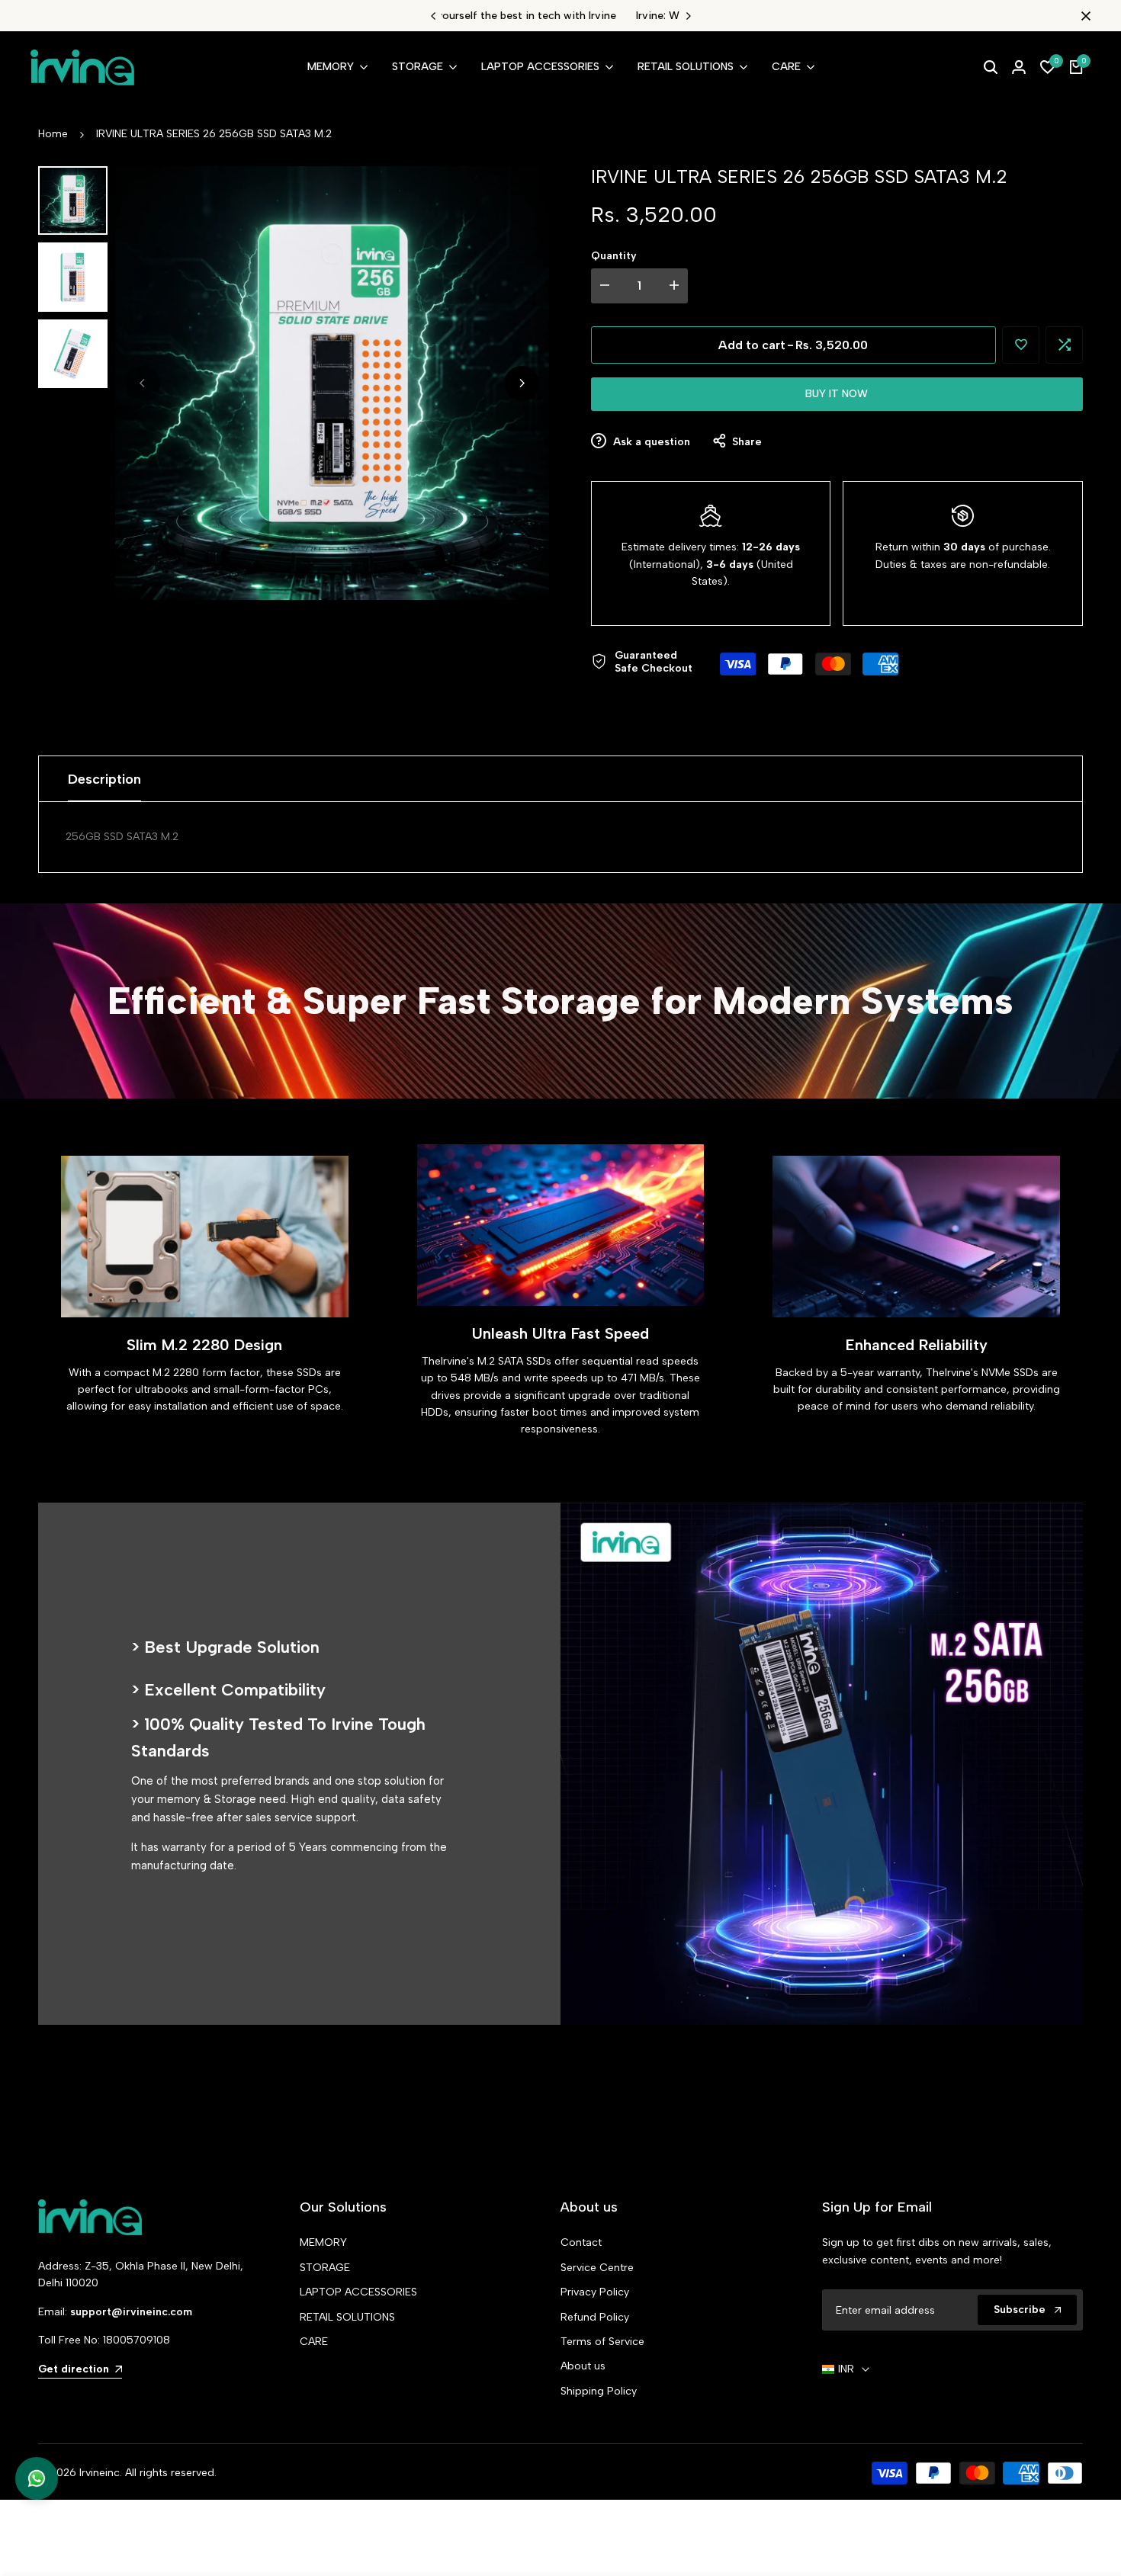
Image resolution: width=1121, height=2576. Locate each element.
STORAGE (325, 2268)
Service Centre (597, 2268)
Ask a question (650, 442)
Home (53, 134)
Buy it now (837, 394)
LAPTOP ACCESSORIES (358, 2292)
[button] (1021, 345)
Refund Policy (595, 2317)
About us (583, 2366)
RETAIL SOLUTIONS (347, 2317)
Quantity (614, 256)
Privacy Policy (595, 2292)
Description (104, 779)
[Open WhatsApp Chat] (37, 2478)
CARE (314, 2342)
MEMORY (323, 2242)
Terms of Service (602, 2342)
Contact (581, 2242)
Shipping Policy (599, 2391)
